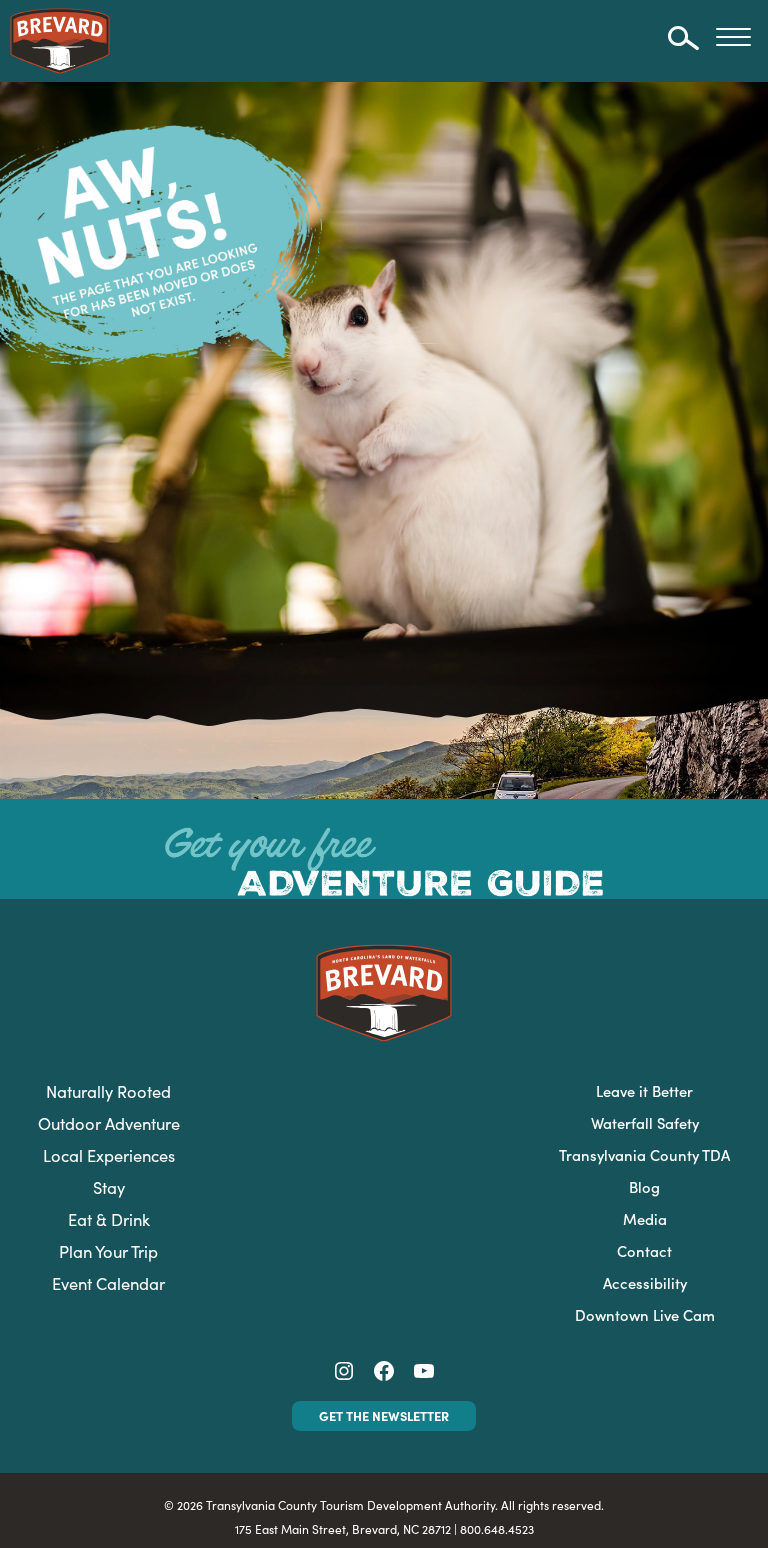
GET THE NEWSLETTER (384, 1415)
